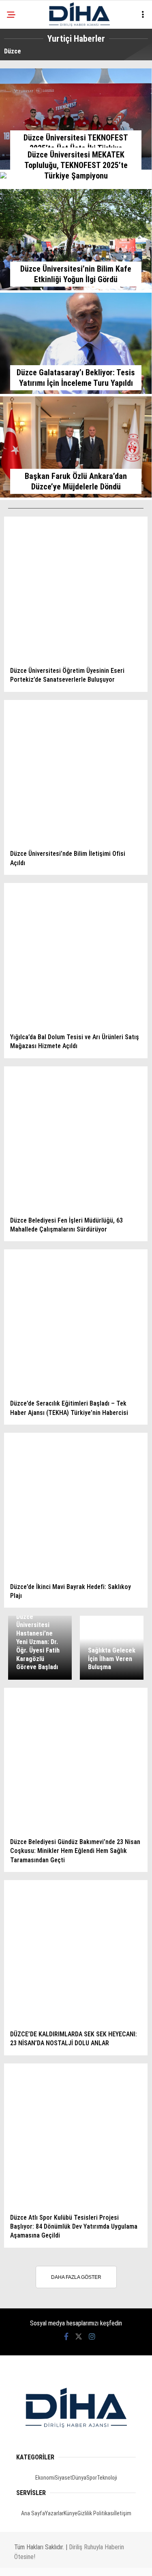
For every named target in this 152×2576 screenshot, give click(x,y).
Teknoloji (25, 132)
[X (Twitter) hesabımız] (61, 2563)
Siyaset (22, 83)
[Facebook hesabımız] (31, 2563)
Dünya (20, 99)
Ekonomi (23, 67)
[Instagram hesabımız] (91, 2563)
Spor (18, 116)
